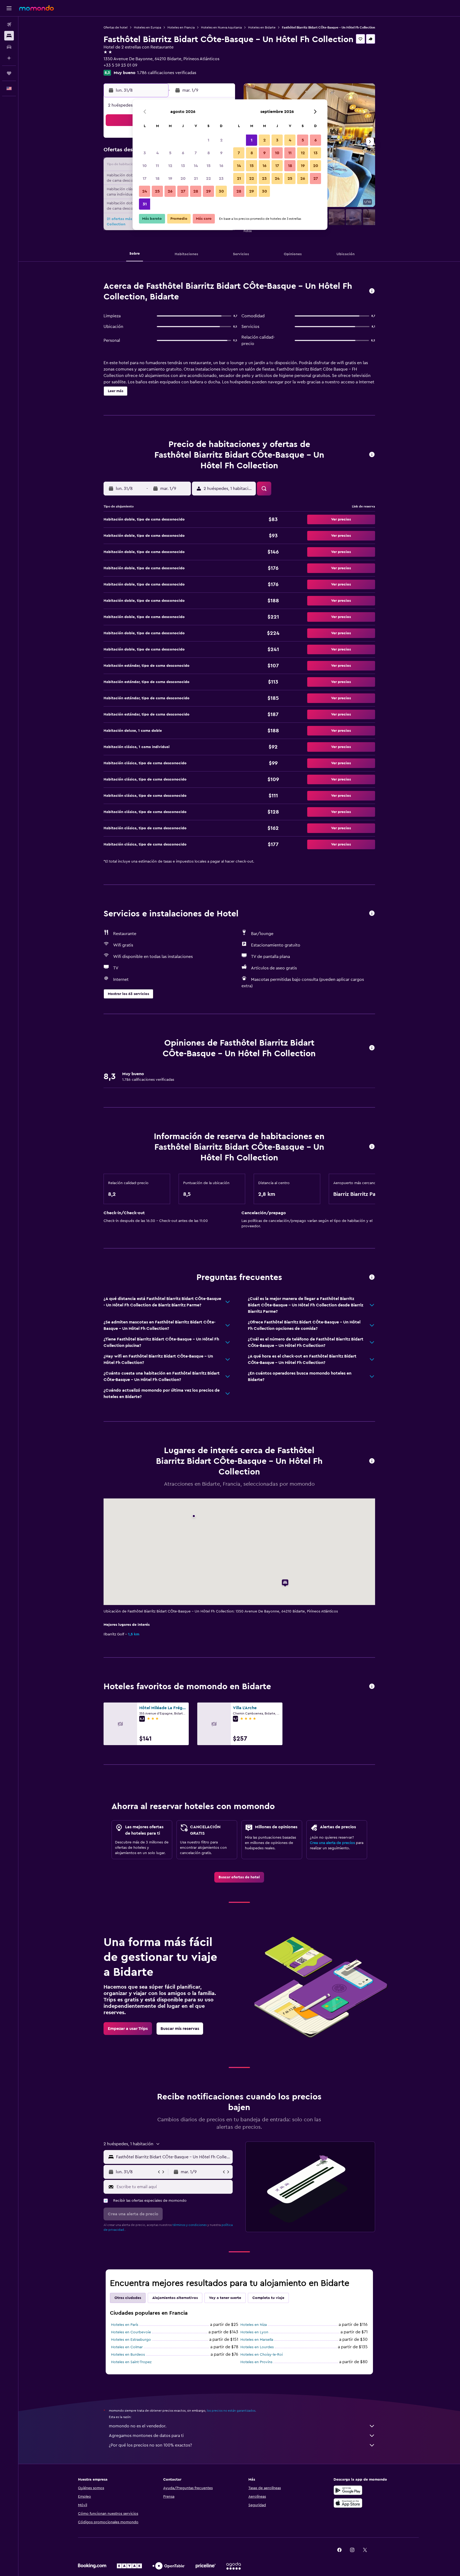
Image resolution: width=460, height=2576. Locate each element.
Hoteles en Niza (254, 2325)
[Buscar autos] (9, 47)
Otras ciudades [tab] (128, 2298)
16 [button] (221, 166)
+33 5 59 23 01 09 (120, 65)
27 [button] (183, 191)
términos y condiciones (190, 2225)
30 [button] (221, 191)
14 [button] (196, 166)
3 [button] (145, 153)
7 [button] (196, 153)
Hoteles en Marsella (257, 2340)
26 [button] (170, 191)
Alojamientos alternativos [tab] (175, 2298)
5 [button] (170, 153)
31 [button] (145, 204)
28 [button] (196, 191)
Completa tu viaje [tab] (268, 2298)
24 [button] (145, 191)
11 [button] (157, 166)
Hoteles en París (125, 2325)
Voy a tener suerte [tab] (225, 2298)
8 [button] (209, 153)
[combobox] (173, 2157)
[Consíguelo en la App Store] (348, 2503)
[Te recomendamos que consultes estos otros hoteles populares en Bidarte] (372, 1687)
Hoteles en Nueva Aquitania (221, 27)
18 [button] (157, 178)
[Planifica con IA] (9, 58)
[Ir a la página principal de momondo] (36, 8)
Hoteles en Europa (147, 27)
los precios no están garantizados (231, 2411)
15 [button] (209, 166)
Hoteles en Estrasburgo (131, 2340)
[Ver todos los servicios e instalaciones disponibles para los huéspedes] (372, 914)
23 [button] (221, 178)
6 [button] (183, 153)
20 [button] (183, 178)
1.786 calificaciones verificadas (167, 73)
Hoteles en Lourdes (257, 2347)
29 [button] (208, 191)
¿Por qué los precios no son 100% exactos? (150, 2445)
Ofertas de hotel (116, 27)
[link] (239, 1877)
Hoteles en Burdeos (128, 2355)
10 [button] (145, 166)
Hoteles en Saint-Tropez (131, 2362)
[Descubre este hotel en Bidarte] (372, 291)
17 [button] (145, 178)
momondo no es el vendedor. (138, 2426)
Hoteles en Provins (256, 2362)
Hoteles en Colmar (127, 2347)
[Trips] (9, 73)
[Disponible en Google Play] (348, 2490)
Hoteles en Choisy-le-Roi (262, 2355)
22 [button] (208, 178)
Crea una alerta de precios (332, 1843)
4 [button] (157, 153)
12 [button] (170, 166)
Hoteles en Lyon (254, 2332)
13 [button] (183, 166)
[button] (9, 8)
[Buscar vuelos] (9, 25)
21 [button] (196, 178)
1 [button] (208, 140)
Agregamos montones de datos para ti (146, 2436)
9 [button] (221, 153)
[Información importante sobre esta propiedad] (372, 1147)
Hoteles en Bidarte (262, 27)
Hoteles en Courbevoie (131, 2332)
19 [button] (170, 178)
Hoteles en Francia (181, 27)
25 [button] (157, 191)
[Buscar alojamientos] (9, 36)
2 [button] (221, 140)
